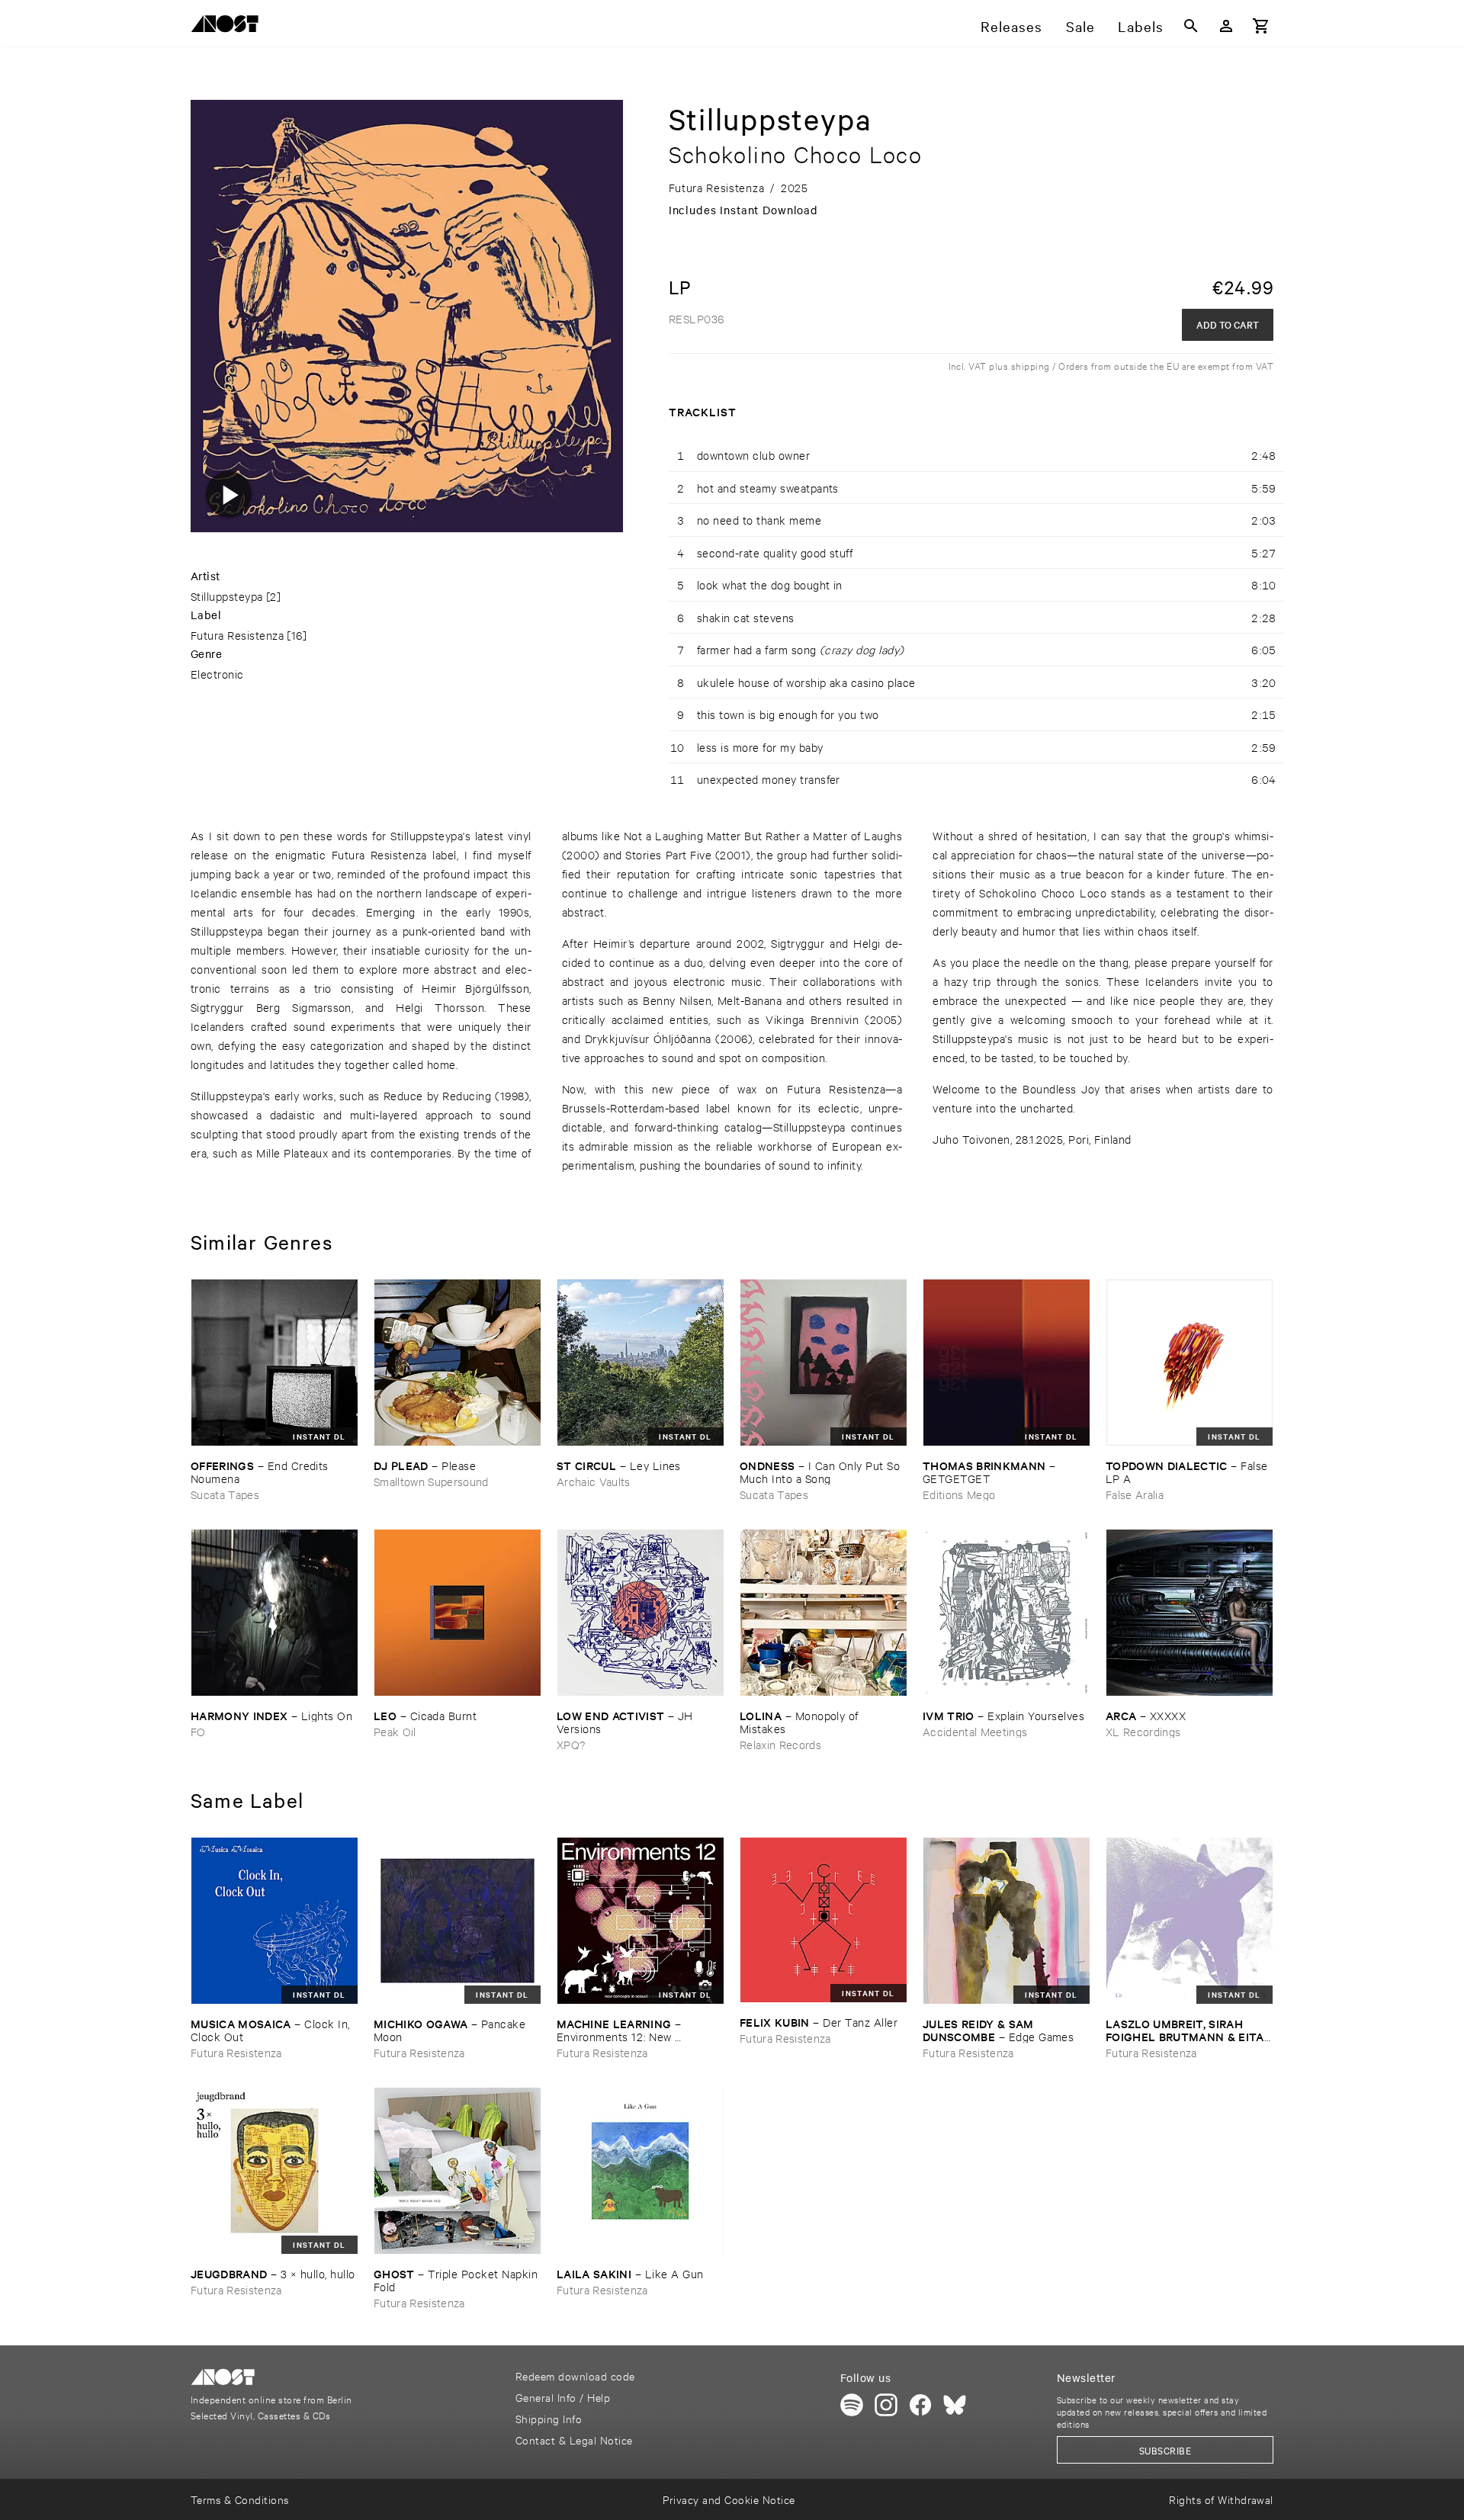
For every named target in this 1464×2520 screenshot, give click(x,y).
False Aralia (1135, 1494)
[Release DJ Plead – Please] (457, 1363)
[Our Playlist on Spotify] (852, 2405)
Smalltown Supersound (431, 1481)
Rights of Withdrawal (1221, 2499)
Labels (1141, 26)
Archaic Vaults (594, 1481)
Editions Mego (959, 1494)
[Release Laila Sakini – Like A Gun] (640, 2171)
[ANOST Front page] (229, 26)
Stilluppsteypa (227, 596)
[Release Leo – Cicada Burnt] (457, 1613)
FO (198, 1731)
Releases (1011, 26)
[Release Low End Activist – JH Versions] (640, 1613)
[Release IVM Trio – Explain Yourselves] (1006, 1613)
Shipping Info (549, 2418)
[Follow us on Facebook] (920, 2405)
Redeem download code (575, 2376)
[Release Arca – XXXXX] (1189, 1613)
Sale (1080, 26)
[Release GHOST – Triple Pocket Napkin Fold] (457, 2171)
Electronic (217, 674)
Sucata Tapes (225, 1494)
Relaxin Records (780, 1744)
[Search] (1191, 26)
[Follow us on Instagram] (886, 2405)
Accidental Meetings (975, 1731)
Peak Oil (395, 1731)
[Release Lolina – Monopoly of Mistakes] (823, 1613)
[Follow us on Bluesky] (955, 2405)
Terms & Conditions (240, 2499)
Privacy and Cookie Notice (729, 2499)
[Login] (1226, 26)
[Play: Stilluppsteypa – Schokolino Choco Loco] (229, 494)
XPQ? (571, 1744)
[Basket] (1261, 26)
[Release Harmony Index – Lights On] (274, 1613)
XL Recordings (1143, 1731)
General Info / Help (563, 2397)
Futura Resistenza (237, 635)
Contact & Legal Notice (574, 2440)
